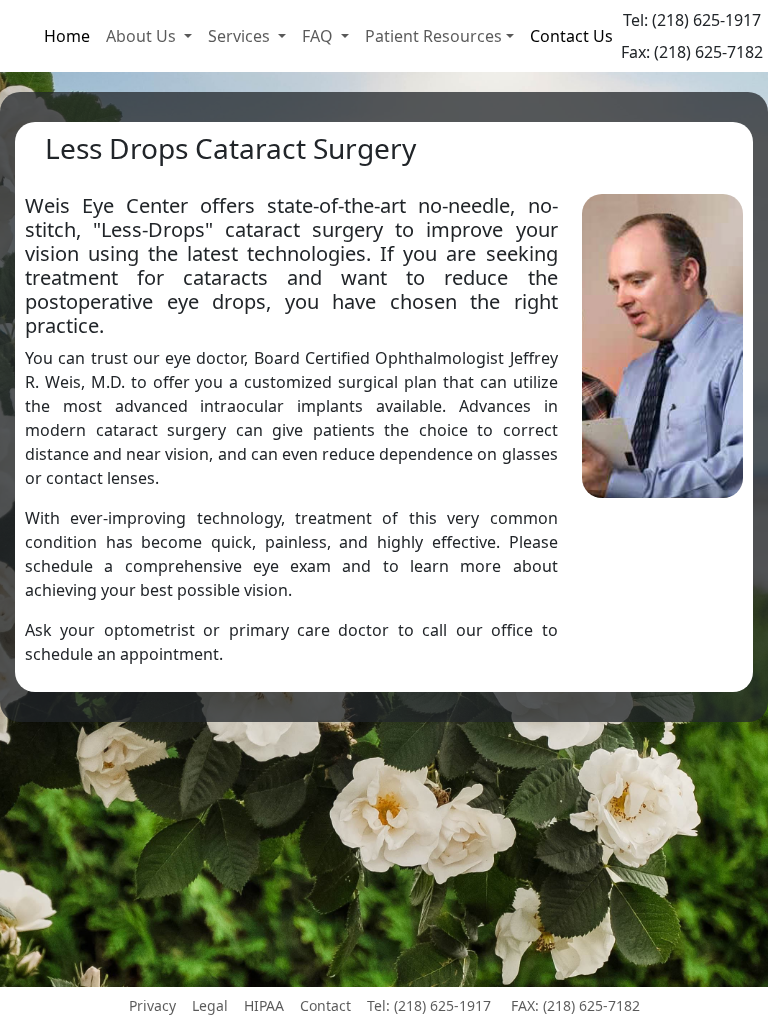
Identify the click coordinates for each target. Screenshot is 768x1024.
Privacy (152, 1005)
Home (67, 36)
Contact (325, 1005)
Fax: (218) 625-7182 (692, 52)
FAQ (319, 36)
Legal (210, 1005)
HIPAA (264, 1005)
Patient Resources (433, 36)
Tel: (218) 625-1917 (692, 20)
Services (241, 36)
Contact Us (571, 36)
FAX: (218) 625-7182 (575, 1005)
